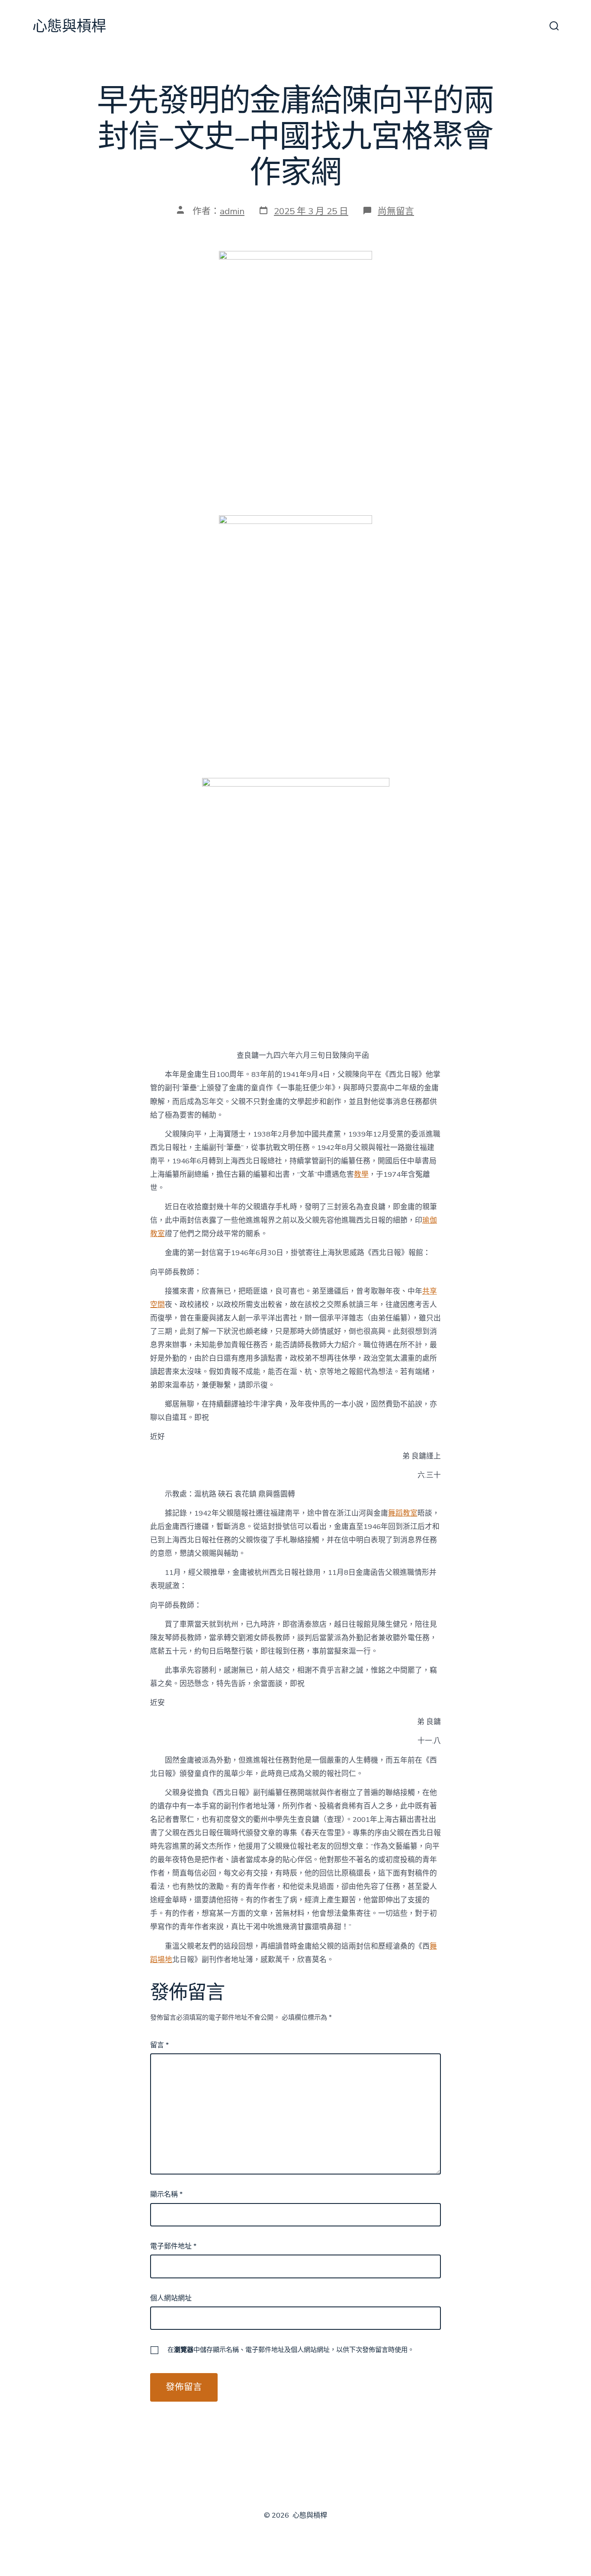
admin (232, 211)
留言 (159, 2045)
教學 (361, 1174)
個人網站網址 (171, 2298)
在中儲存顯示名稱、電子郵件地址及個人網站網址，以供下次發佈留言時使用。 (291, 2350)
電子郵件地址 (173, 2246)
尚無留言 (396, 211)
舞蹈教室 (403, 1513)
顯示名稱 (166, 2194)
